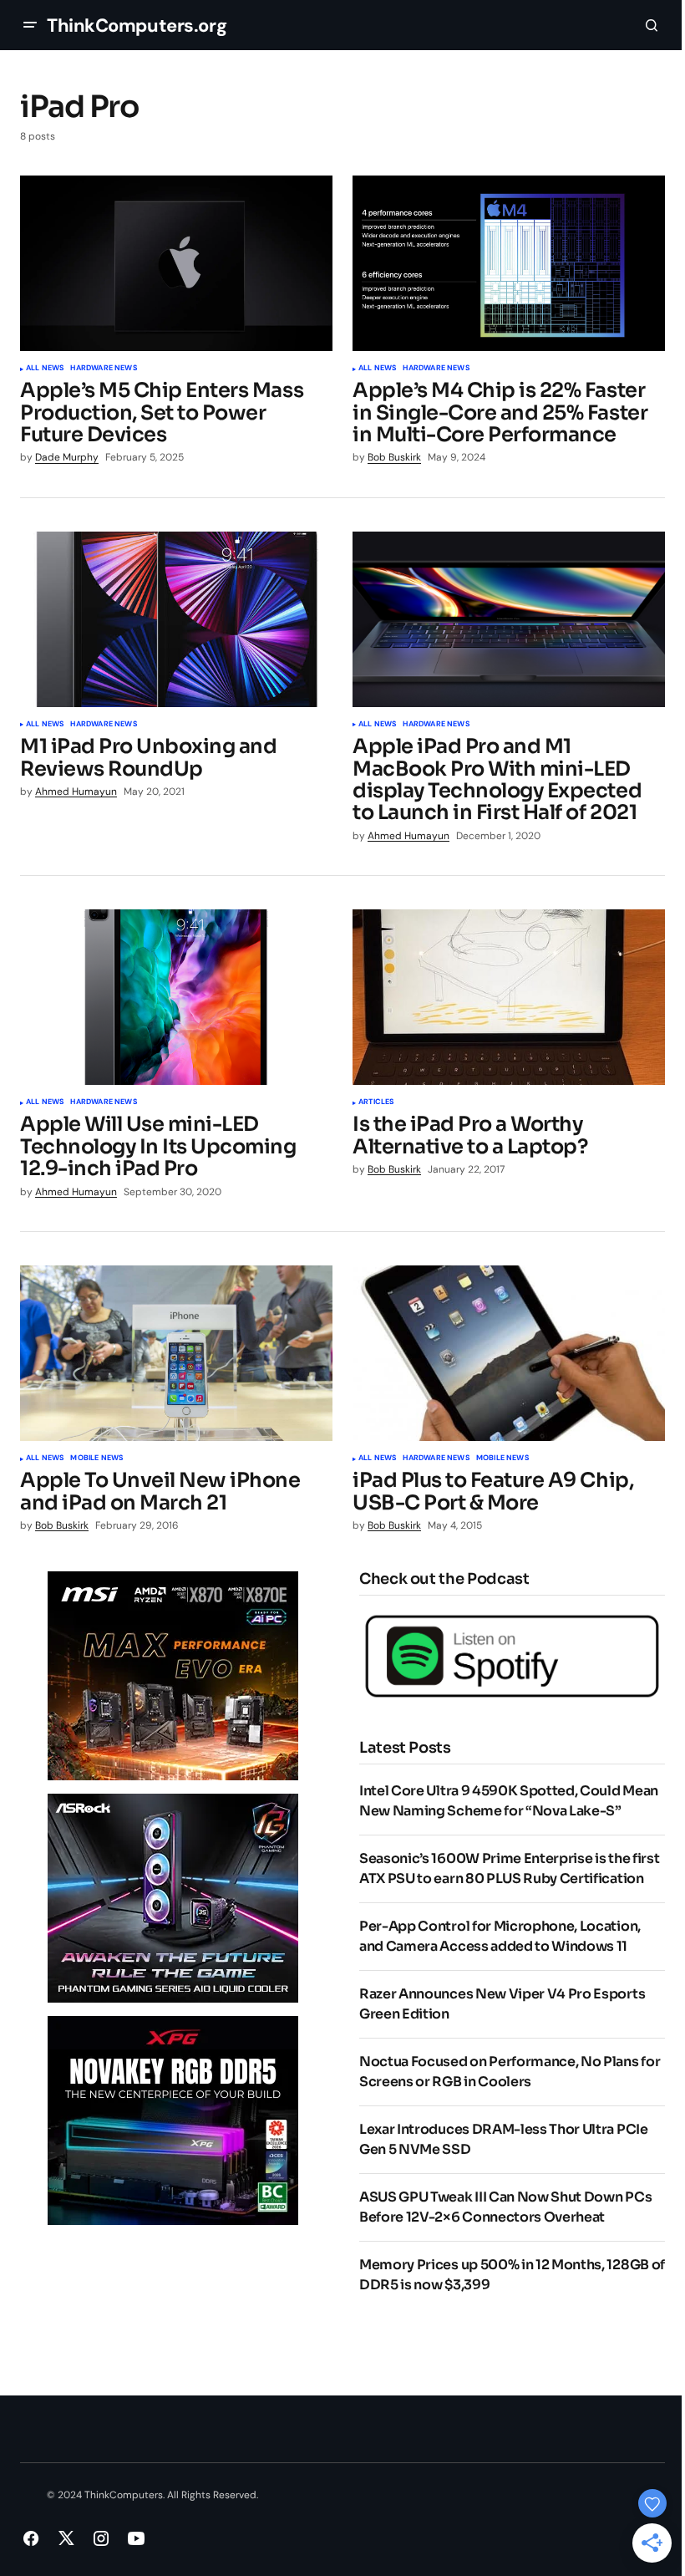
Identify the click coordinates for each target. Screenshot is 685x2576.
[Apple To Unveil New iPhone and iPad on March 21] (176, 1353)
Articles (376, 1102)
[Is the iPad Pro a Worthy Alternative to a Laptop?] (509, 997)
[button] (30, 25)
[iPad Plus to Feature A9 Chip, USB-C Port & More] (509, 1353)
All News (45, 369)
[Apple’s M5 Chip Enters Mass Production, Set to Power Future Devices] (176, 263)
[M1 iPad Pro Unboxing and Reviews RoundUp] (176, 619)
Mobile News (96, 1459)
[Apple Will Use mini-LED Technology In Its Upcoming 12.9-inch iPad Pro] (176, 997)
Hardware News (103, 369)
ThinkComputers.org (137, 25)
